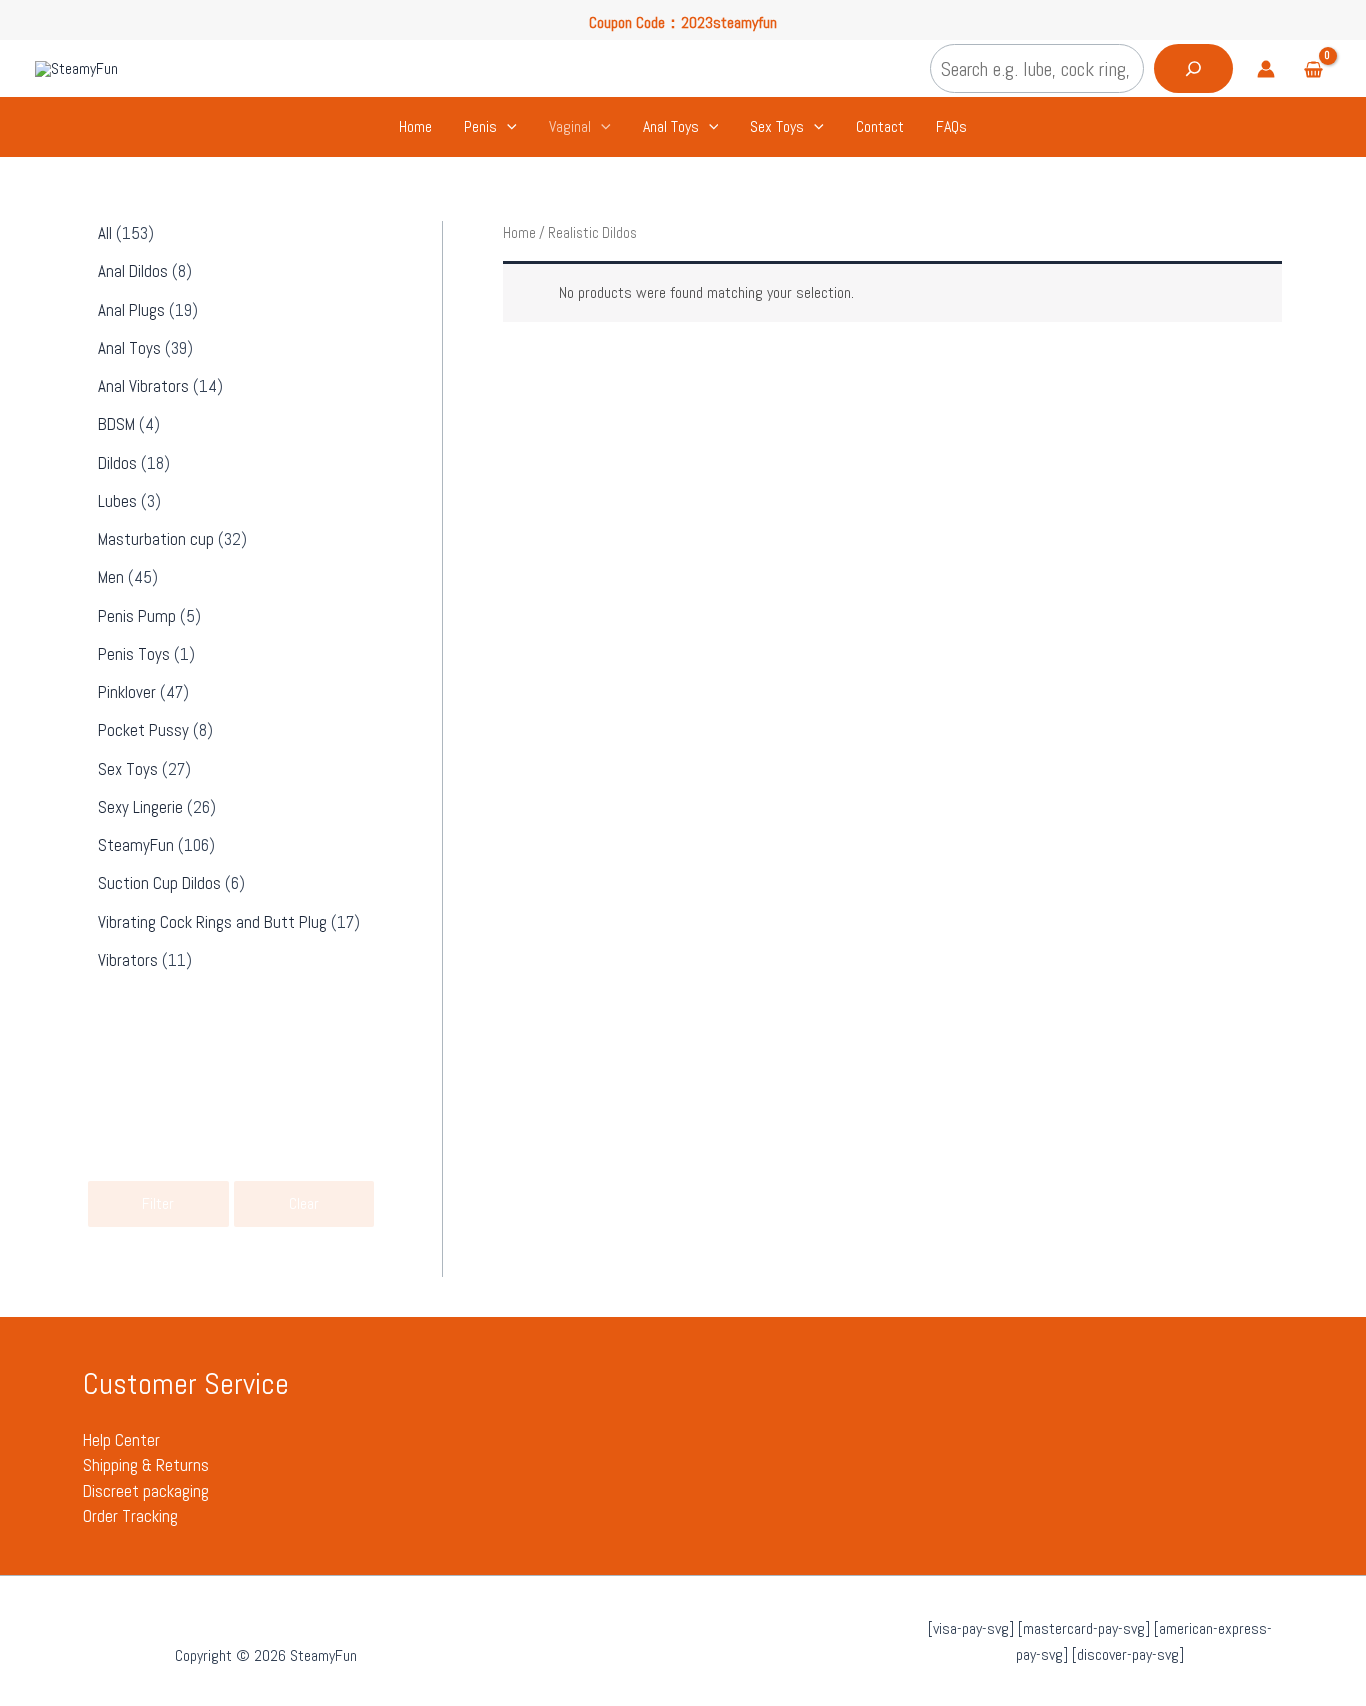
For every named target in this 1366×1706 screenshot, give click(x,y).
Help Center (121, 1440)
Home (519, 233)
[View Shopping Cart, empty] (1313, 71)
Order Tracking (130, 1516)
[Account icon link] (1266, 69)
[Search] (1193, 68)
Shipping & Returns (146, 1465)
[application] (507, 127)
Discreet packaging (146, 1491)
